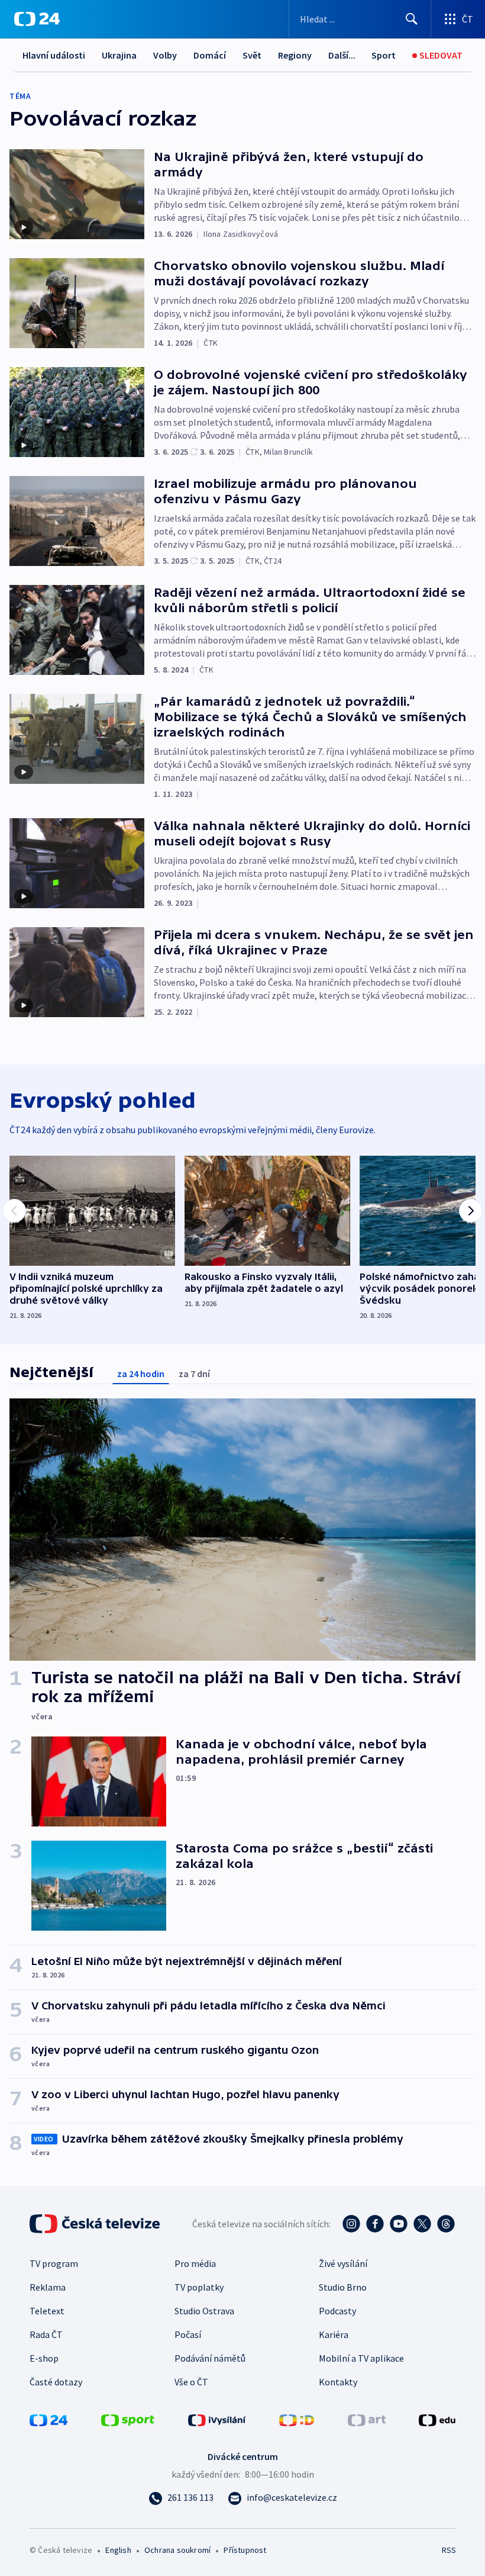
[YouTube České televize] (399, 2224)
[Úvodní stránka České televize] (96, 2224)
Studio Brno (343, 2287)
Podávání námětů (210, 2358)
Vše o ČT (191, 2382)
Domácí (210, 55)
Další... (342, 55)
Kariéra (334, 2334)
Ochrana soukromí (177, 2550)
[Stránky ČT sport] (128, 2419)
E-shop (44, 2358)
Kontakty (338, 2382)
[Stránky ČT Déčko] (297, 2419)
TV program (54, 2263)
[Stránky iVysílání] (217, 2419)
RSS (449, 2550)
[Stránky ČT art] (367, 2419)
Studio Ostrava (204, 2311)
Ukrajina (119, 55)
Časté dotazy (56, 2382)
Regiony (295, 55)
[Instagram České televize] (351, 2224)
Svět (252, 55)
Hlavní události (54, 55)
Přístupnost (245, 2550)
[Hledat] (412, 19)
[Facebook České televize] (375, 2224)
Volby (165, 55)
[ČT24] (37, 19)
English (118, 2550)
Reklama (48, 2287)
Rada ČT (46, 2334)
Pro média (195, 2263)
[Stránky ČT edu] (437, 2419)
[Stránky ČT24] (48, 2419)
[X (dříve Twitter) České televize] (422, 2224)
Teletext (47, 2311)
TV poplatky (199, 2287)
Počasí (188, 2334)
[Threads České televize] (446, 2224)
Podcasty (337, 2311)
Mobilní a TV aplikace (361, 2358)
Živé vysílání (343, 2263)
